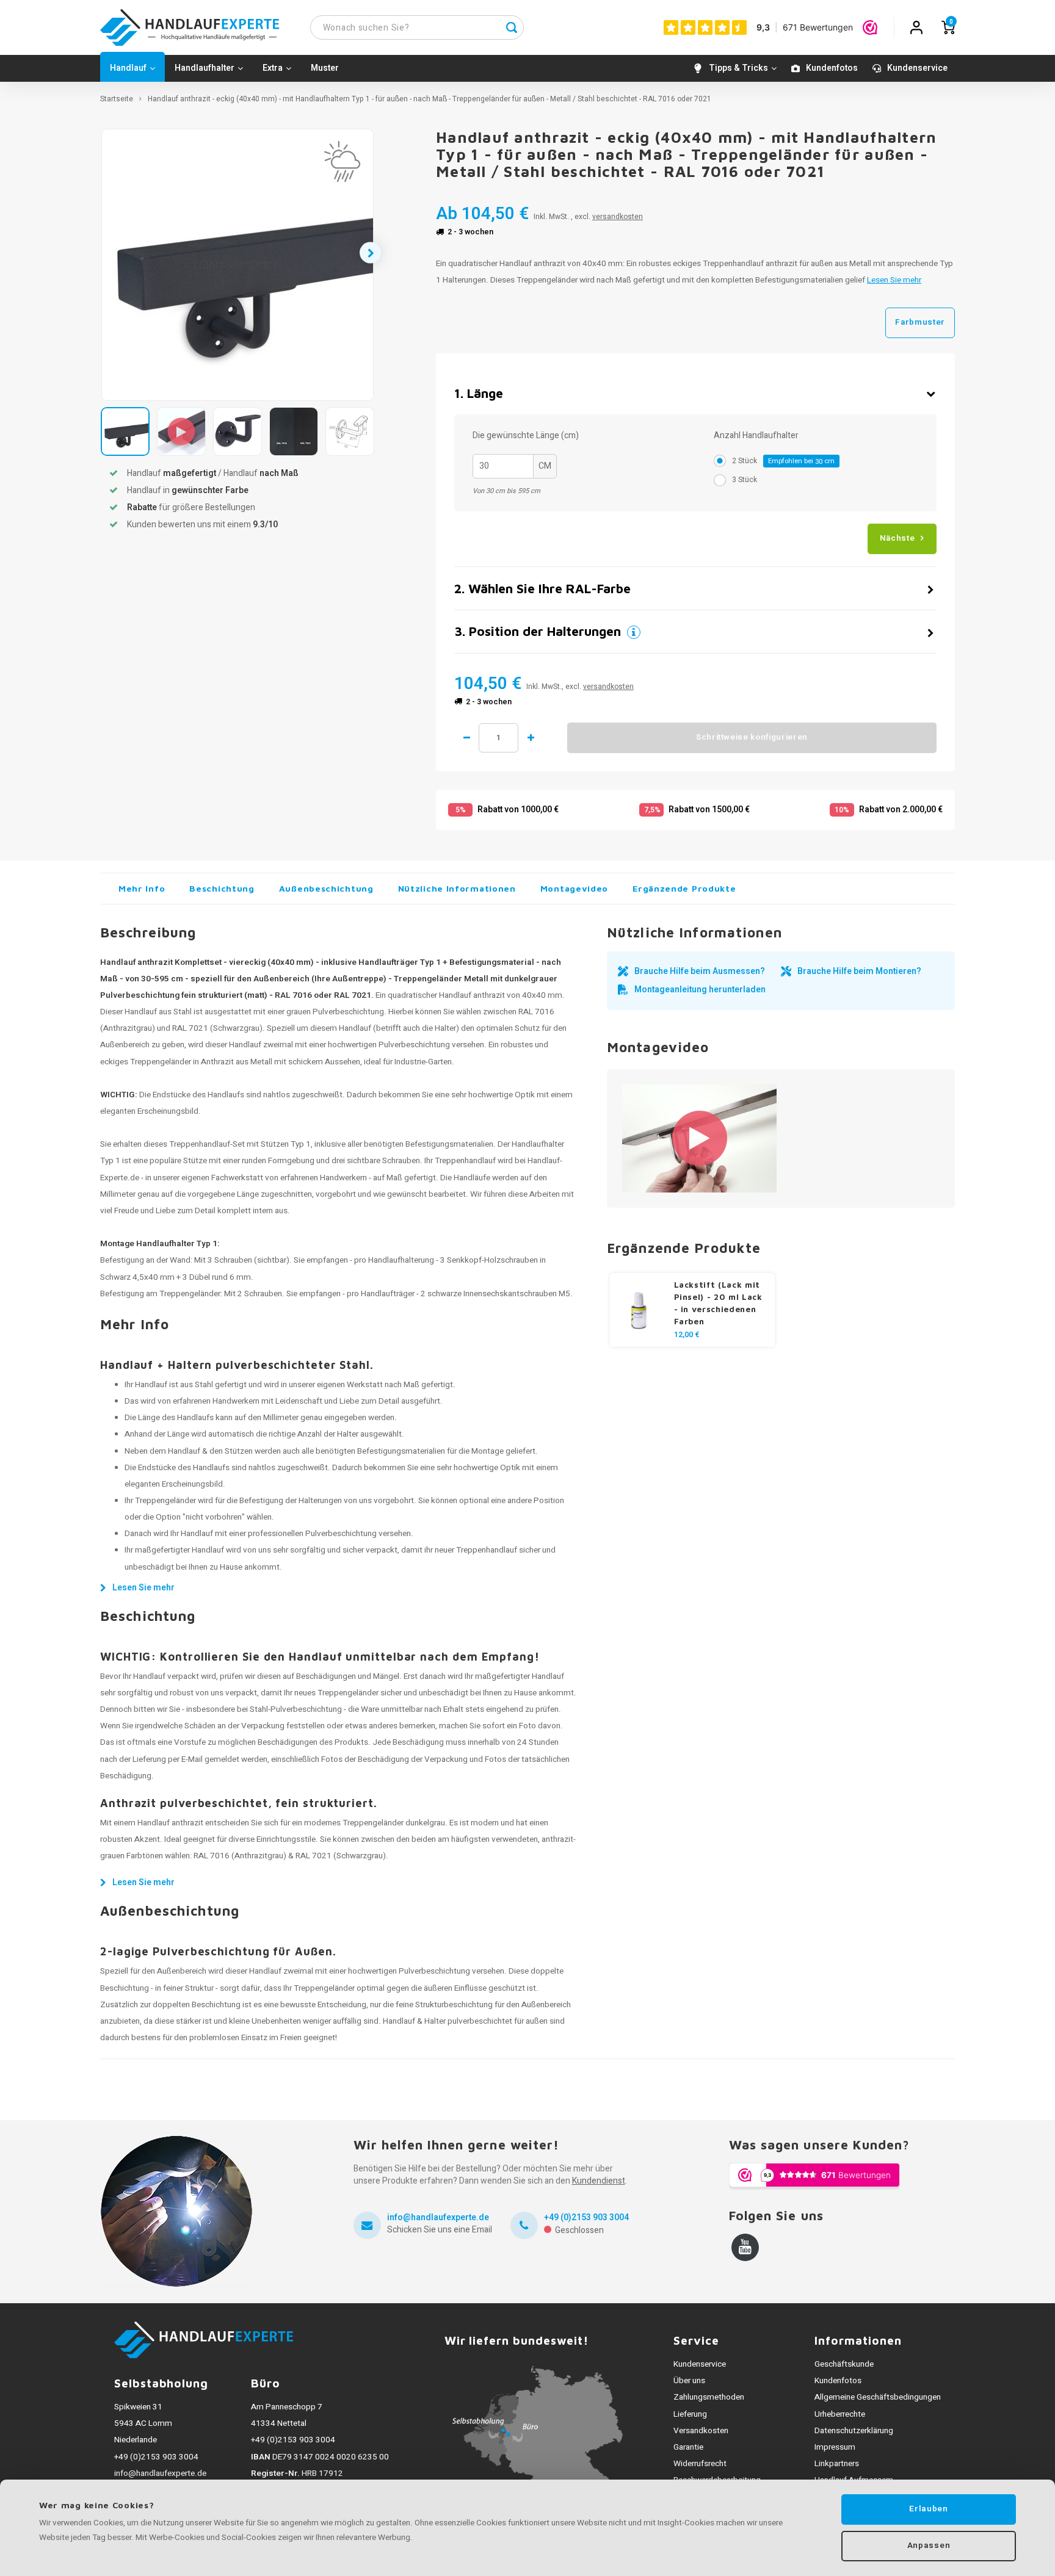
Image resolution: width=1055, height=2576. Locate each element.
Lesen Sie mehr (894, 280)
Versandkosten (701, 2431)
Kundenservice (917, 68)
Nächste (897, 538)
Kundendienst (599, 2181)
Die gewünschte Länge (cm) (526, 436)
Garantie (688, 2447)
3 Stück (745, 480)
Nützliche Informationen (457, 888)
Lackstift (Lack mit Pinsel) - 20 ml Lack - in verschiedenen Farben (718, 1303)
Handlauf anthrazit (472, 995)
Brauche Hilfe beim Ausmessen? (700, 971)
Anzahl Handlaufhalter (756, 436)
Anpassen (929, 2545)
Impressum (835, 2447)
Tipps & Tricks (738, 68)
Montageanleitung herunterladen (700, 990)
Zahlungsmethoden (709, 2397)
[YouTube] (745, 2247)
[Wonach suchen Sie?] (512, 27)
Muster (325, 68)
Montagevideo (574, 888)
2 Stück (783, 461)
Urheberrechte (840, 2414)
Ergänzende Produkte (684, 888)
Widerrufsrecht (700, 2464)
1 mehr (531, 738)
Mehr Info (142, 888)
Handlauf (128, 68)
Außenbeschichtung (326, 888)
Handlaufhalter (205, 68)
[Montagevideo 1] (699, 1138)
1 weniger (466, 738)
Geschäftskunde (844, 2364)
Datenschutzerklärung (854, 2431)
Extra (273, 68)
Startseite (117, 99)
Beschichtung (222, 888)
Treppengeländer (190, 1294)
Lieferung (690, 2414)
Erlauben (928, 2509)
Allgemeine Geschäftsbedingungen (878, 2397)
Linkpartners (837, 2464)
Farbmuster (920, 322)
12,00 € (687, 1335)
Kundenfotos (832, 68)
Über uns (689, 2381)
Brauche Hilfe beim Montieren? (859, 971)
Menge (498, 738)
